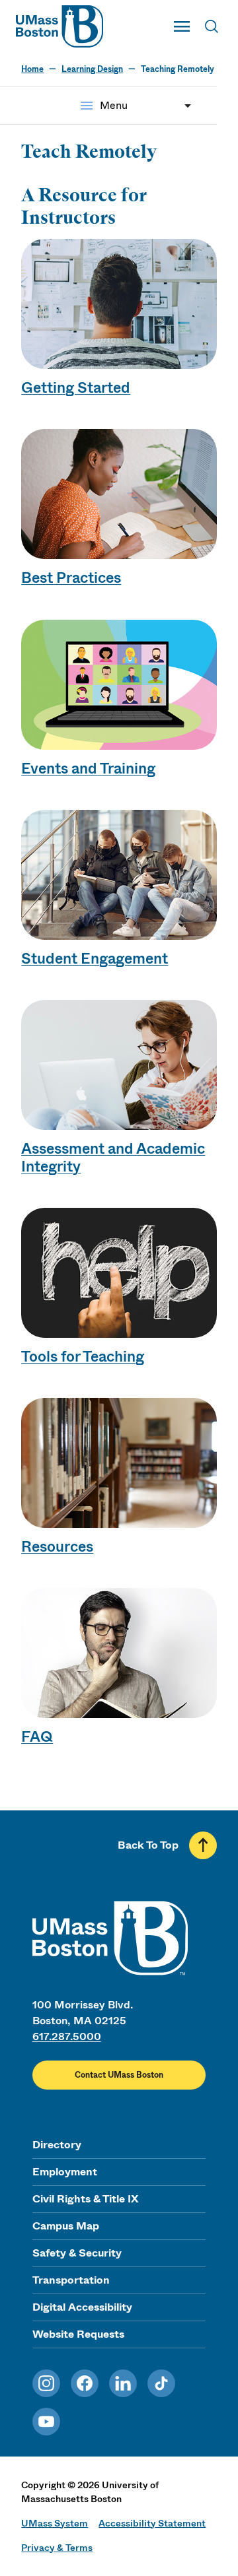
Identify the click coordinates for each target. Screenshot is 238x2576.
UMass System (55, 2523)
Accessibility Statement (152, 2523)
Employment (65, 2172)
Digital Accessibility (82, 2307)
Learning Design (92, 69)
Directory (57, 2145)
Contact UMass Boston (119, 2075)
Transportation (71, 2280)
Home (32, 69)
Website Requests (78, 2334)
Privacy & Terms (57, 2548)
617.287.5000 (67, 2036)
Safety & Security (77, 2253)
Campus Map (66, 2226)
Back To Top (148, 1845)
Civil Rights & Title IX (85, 2199)
